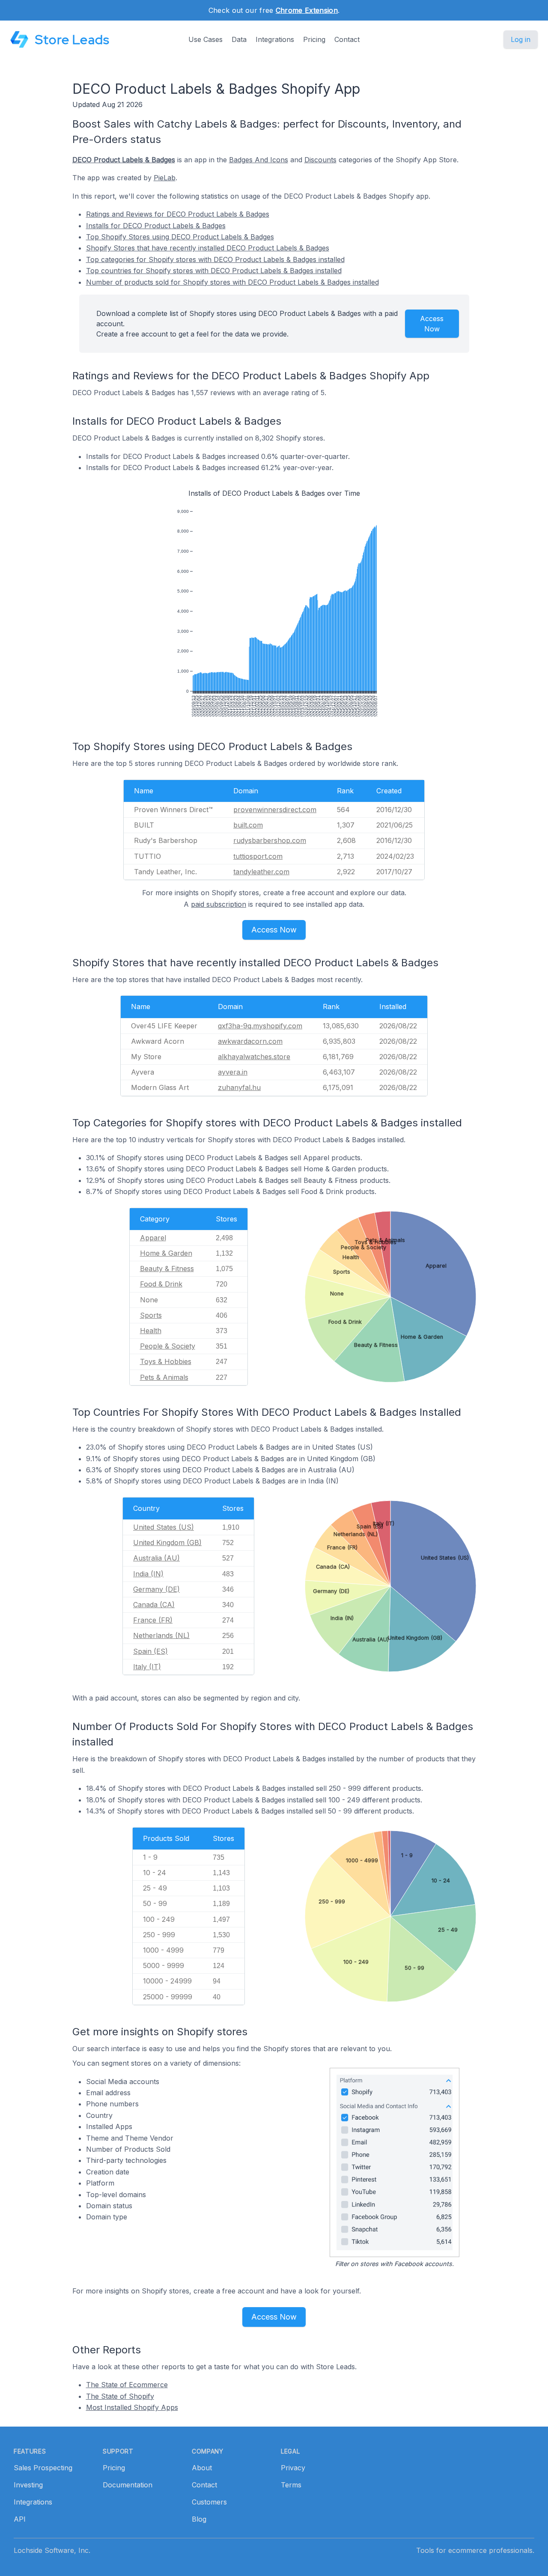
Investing (28, 2485)
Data (239, 39)
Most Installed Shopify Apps (132, 2407)
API (20, 2519)
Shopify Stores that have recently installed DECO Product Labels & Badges (208, 248)
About (202, 2468)
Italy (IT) (147, 1667)
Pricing (314, 39)
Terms (291, 2485)
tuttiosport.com (258, 856)
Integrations (275, 39)
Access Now (432, 324)
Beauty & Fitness (167, 1269)
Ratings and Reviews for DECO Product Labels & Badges (178, 214)
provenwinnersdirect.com (275, 810)
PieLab (165, 178)
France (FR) (153, 1620)
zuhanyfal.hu (239, 1087)
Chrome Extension (307, 10)
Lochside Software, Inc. (52, 2550)
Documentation (128, 2485)
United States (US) (164, 1527)
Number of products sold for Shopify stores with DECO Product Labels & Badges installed (232, 282)
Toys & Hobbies (166, 1361)
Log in (521, 39)
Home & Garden (166, 1253)
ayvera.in (233, 1072)
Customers (209, 2502)
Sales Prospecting (43, 2468)
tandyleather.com (261, 872)
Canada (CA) (154, 1605)
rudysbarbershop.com (270, 840)
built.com (248, 825)
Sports (151, 1315)
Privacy (293, 2468)
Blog (199, 2519)
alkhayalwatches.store (254, 1057)
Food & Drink (161, 1284)
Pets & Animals (164, 1377)
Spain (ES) (150, 1651)
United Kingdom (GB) (167, 1543)
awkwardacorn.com (250, 1041)
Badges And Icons (259, 160)
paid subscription (219, 904)
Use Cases (205, 39)
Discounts (320, 160)
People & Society (168, 1346)
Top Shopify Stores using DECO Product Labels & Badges (180, 237)
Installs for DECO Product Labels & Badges (156, 226)
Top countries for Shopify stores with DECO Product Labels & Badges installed (214, 271)
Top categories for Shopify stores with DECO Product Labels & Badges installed (215, 259)
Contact (347, 39)
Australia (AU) (156, 1558)
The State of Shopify (120, 2396)
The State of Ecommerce (127, 2385)
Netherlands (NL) (161, 1635)
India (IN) (148, 1574)
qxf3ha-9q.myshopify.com (260, 1026)
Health (151, 1331)
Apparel (153, 1238)
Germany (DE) (156, 1589)
